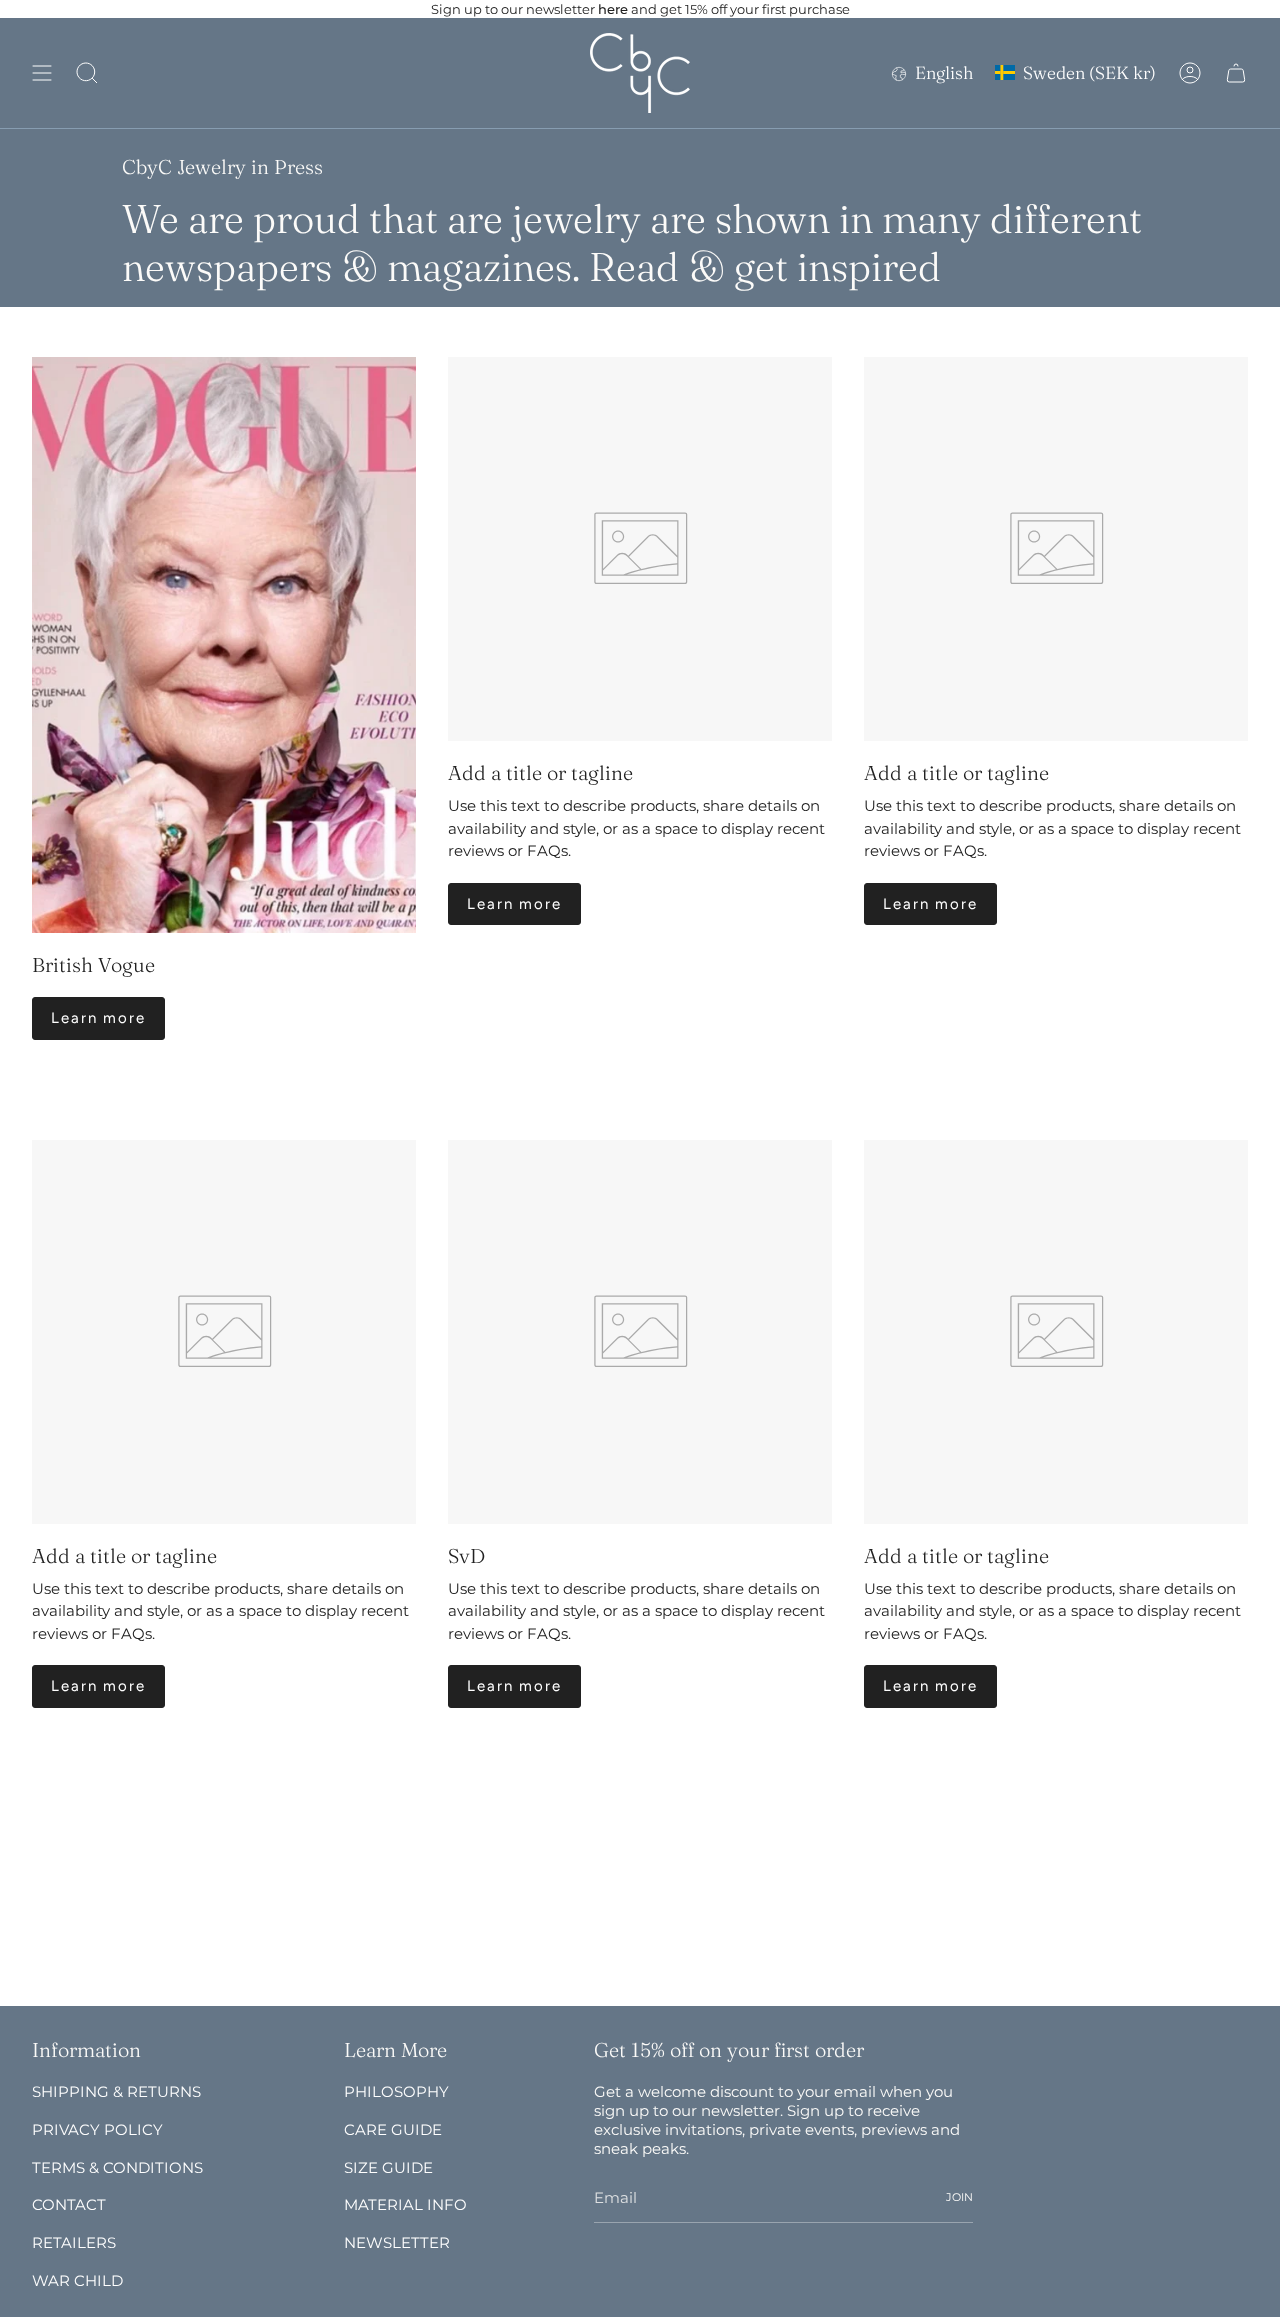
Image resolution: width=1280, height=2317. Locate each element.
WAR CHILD (77, 2280)
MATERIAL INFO (405, 2204)
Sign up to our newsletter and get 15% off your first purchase (640, 9)
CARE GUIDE (393, 2129)
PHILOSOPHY (396, 2091)
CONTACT (69, 2204)
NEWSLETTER (397, 2242)
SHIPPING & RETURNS (116, 2091)
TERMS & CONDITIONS (117, 2167)
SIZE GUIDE (388, 2167)
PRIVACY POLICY (97, 2129)
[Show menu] (42, 73)
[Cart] (1236, 73)
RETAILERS (74, 2242)
